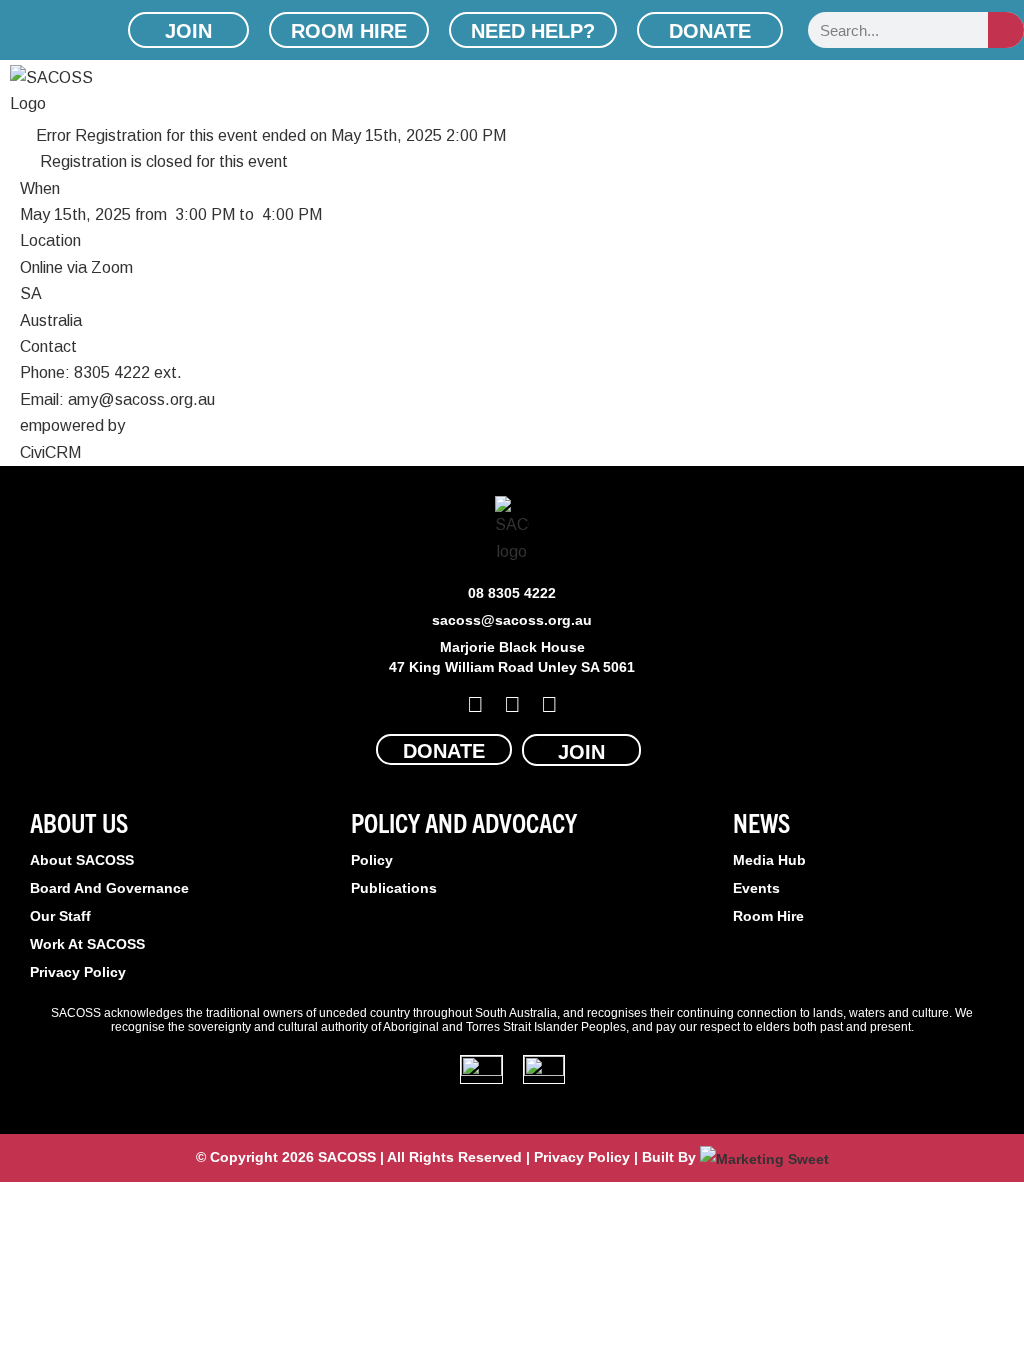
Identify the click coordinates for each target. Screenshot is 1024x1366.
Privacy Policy (78, 972)
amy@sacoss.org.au (141, 399)
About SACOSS (82, 860)
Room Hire (768, 916)
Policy (372, 860)
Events (756, 888)
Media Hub (769, 860)
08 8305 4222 (512, 593)
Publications (394, 888)
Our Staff (60, 916)
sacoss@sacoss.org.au (512, 620)
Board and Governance (109, 888)
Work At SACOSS (87, 944)
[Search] (1006, 30)
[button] (1010, 91)
